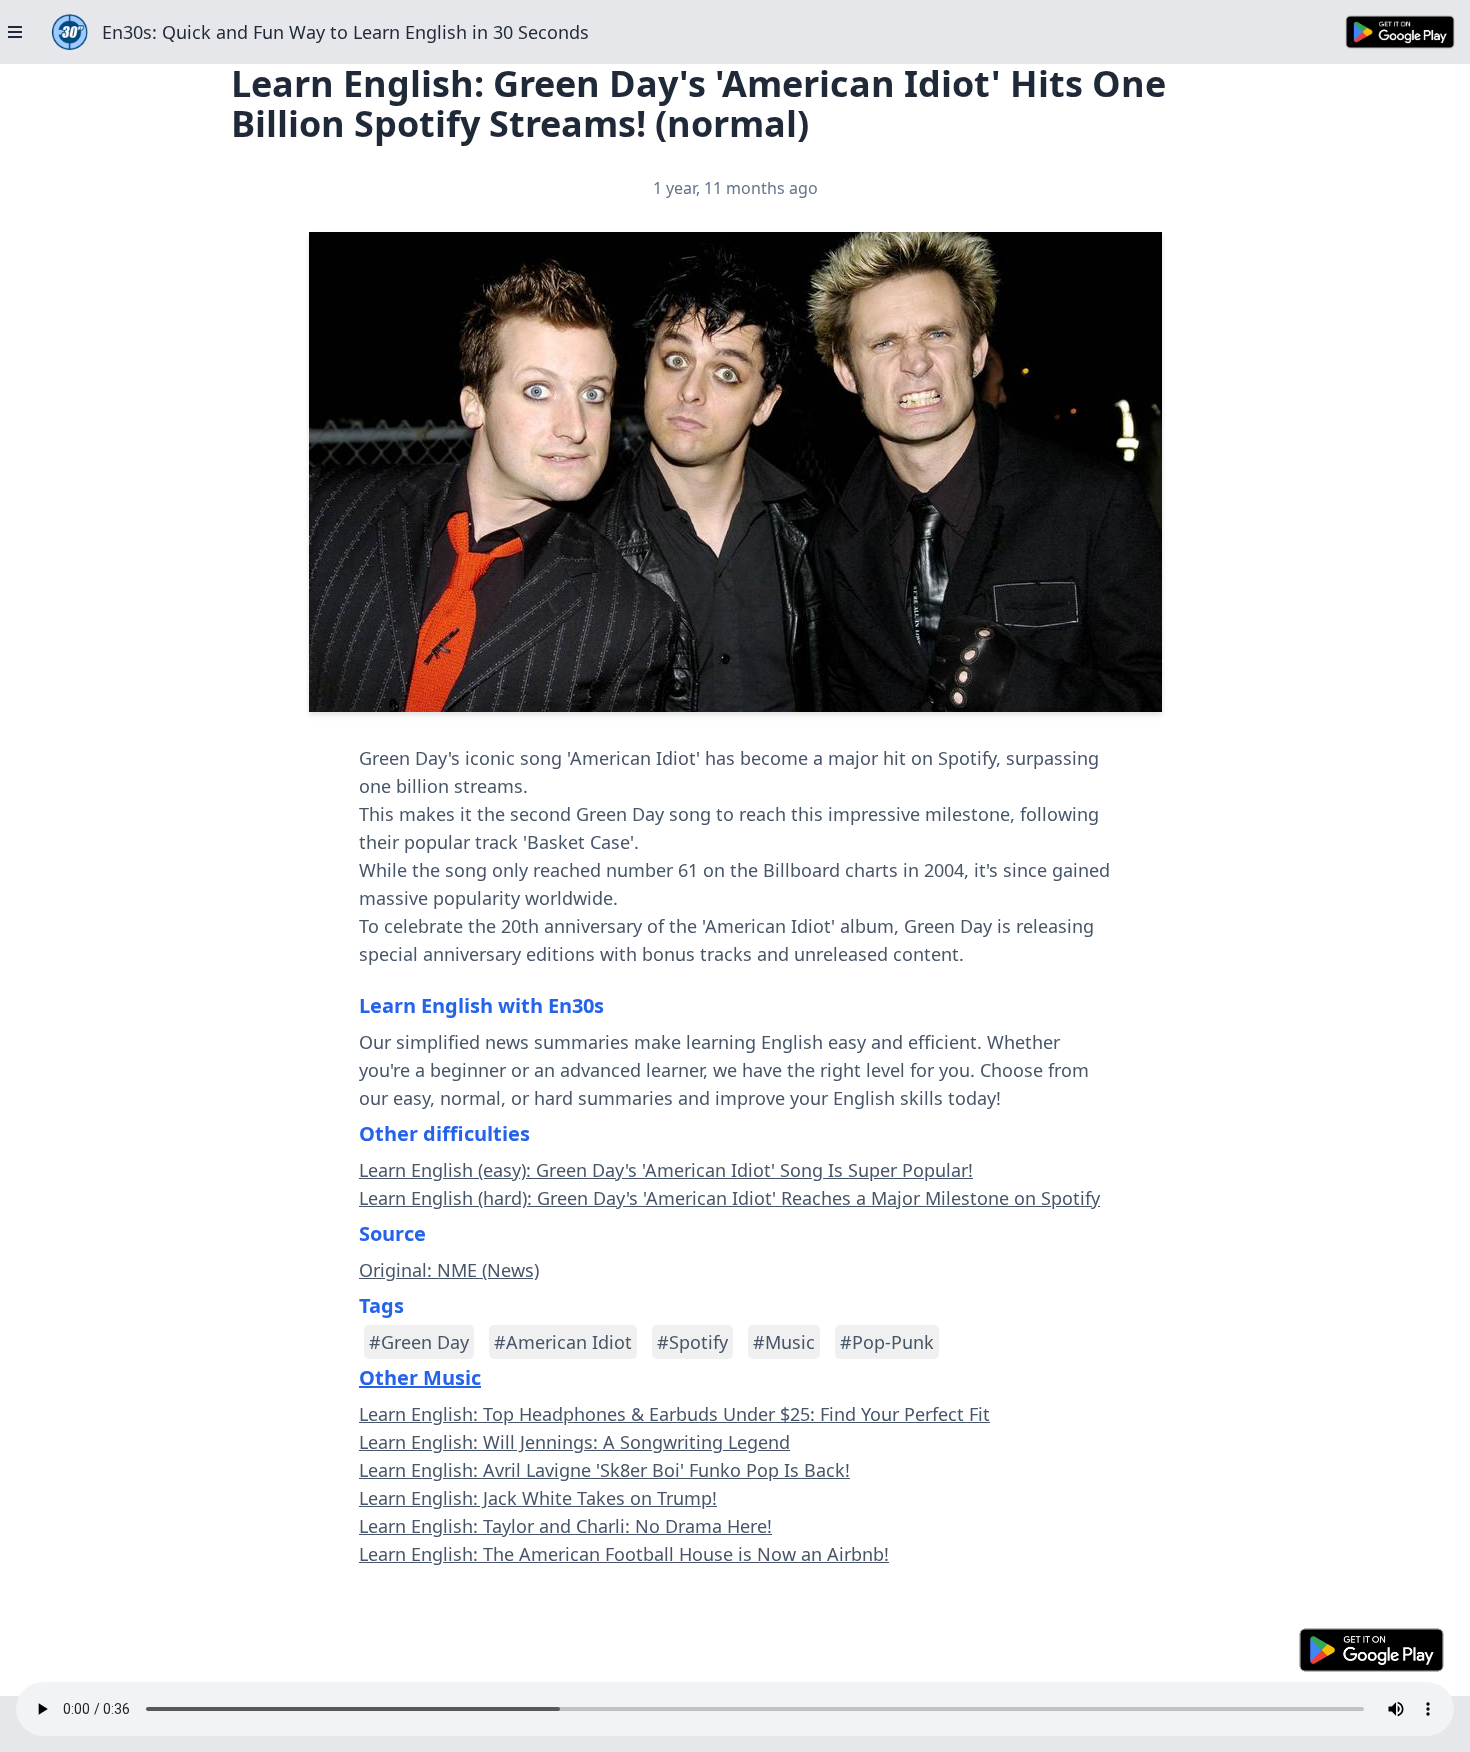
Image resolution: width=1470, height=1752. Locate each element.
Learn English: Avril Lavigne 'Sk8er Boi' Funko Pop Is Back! (604, 1470)
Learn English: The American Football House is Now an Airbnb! (624, 1554)
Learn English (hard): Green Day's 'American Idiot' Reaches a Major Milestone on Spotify (729, 1198)
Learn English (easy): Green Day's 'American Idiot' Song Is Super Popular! (666, 1170)
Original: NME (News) (449, 1270)
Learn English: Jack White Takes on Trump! (538, 1498)
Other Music (420, 1377)
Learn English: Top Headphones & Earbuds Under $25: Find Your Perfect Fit (674, 1414)
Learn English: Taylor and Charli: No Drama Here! (565, 1526)
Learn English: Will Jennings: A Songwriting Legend (574, 1442)
